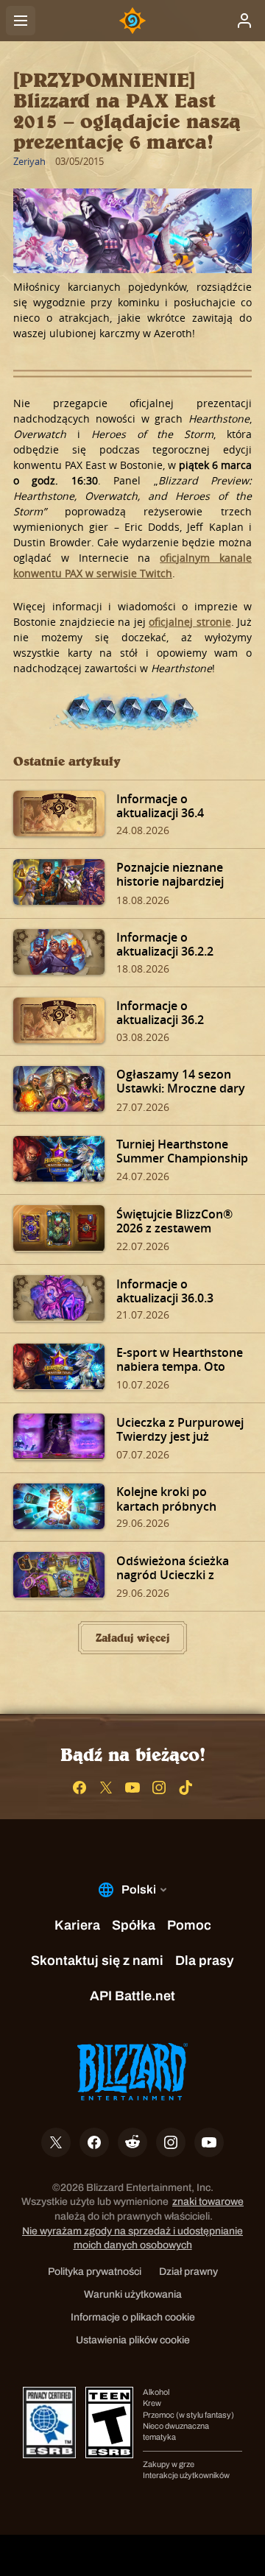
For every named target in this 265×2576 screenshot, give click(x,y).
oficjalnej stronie (190, 622)
